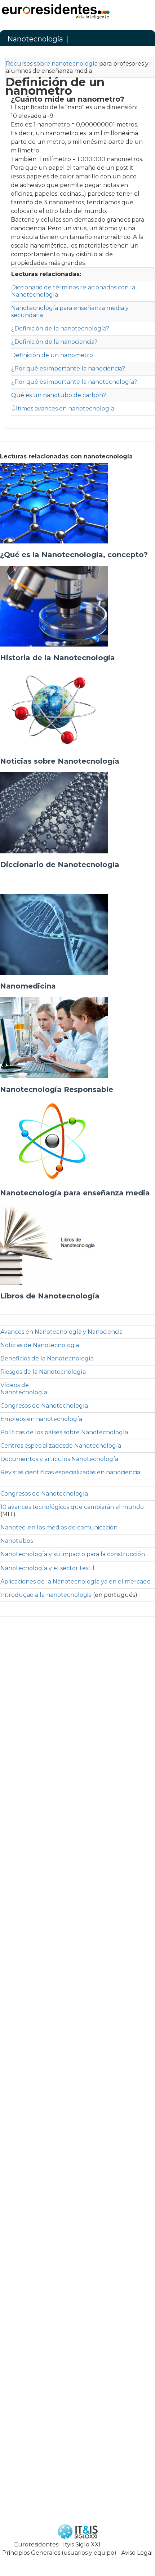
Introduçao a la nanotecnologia (46, 1595)
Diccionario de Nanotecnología (60, 865)
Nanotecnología (35, 39)
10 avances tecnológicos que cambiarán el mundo (72, 1507)
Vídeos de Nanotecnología (24, 1389)
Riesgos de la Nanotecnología (43, 1372)
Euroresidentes (36, 2544)
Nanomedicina (28, 986)
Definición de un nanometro (52, 355)
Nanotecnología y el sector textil (47, 1568)
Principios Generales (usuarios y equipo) (59, 2553)
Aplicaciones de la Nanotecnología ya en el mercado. (76, 1582)
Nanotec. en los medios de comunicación (59, 1527)
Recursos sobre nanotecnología (52, 64)
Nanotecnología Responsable (57, 1089)
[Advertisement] (77, 1967)
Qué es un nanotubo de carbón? (59, 395)
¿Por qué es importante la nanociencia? (68, 368)
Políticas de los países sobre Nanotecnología (64, 1432)
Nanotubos (17, 1541)
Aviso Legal (137, 2553)
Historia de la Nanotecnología (57, 658)
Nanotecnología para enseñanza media (75, 1193)
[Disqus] (77, 2405)
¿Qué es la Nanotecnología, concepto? (74, 555)
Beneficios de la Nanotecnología (47, 1358)
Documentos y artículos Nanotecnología (59, 1459)
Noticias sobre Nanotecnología (60, 761)
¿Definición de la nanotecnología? (60, 328)
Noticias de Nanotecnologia (40, 1345)
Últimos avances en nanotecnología (63, 408)
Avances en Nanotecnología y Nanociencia (61, 1332)
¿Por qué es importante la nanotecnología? (74, 382)
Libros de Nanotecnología (50, 1296)
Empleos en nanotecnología (41, 1419)
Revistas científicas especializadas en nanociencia (70, 1472)
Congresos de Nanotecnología (44, 1406)
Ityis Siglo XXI (82, 2544)
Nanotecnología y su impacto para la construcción (73, 1554)
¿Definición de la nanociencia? (54, 342)
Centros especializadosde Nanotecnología (61, 1446)
